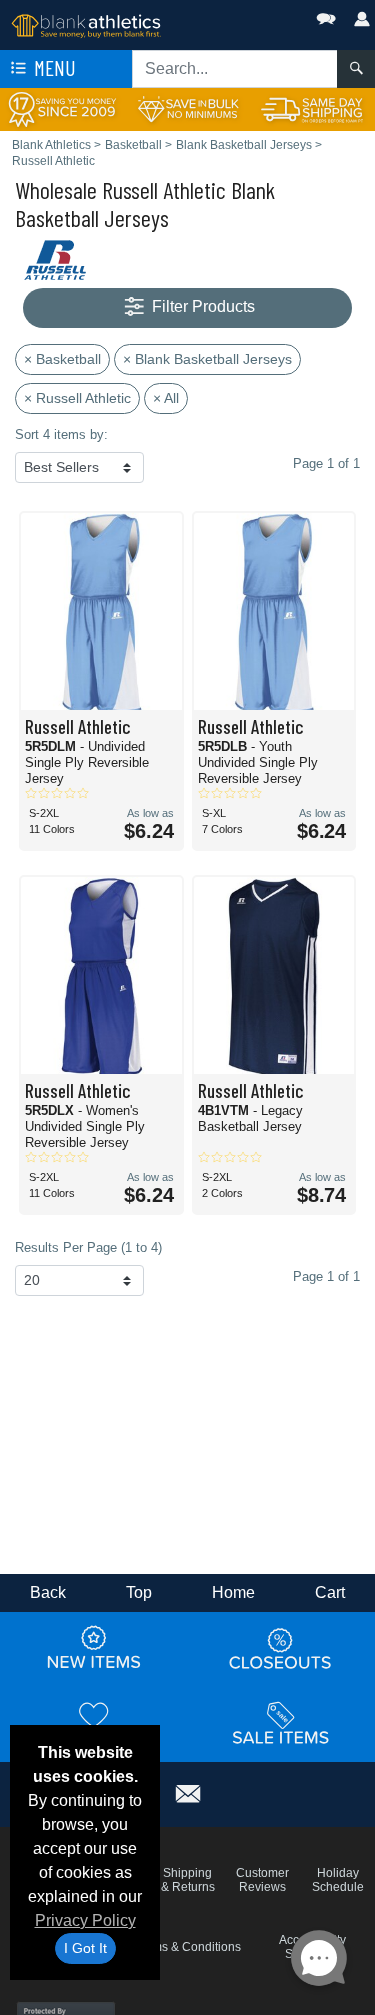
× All (166, 398)
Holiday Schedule (338, 1880)
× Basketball (62, 359)
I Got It (85, 1948)
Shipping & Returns (188, 1880)
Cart (330, 1592)
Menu (53, 67)
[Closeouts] (281, 1648)
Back (48, 1592)
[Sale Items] (281, 1723)
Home (233, 1592)
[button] (266, 14)
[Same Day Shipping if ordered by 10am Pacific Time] (312, 108)
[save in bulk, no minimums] (187, 108)
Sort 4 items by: (61, 434)
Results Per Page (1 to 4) (88, 1247)
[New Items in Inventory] (94, 1648)
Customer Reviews (262, 1880)
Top (139, 1592)
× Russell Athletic (77, 398)
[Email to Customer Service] (188, 1791)
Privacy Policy (85, 1920)
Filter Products (201, 306)
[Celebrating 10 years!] (62, 108)
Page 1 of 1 (326, 1276)
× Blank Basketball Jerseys (207, 359)
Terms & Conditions (188, 1947)
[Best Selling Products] (94, 1723)
